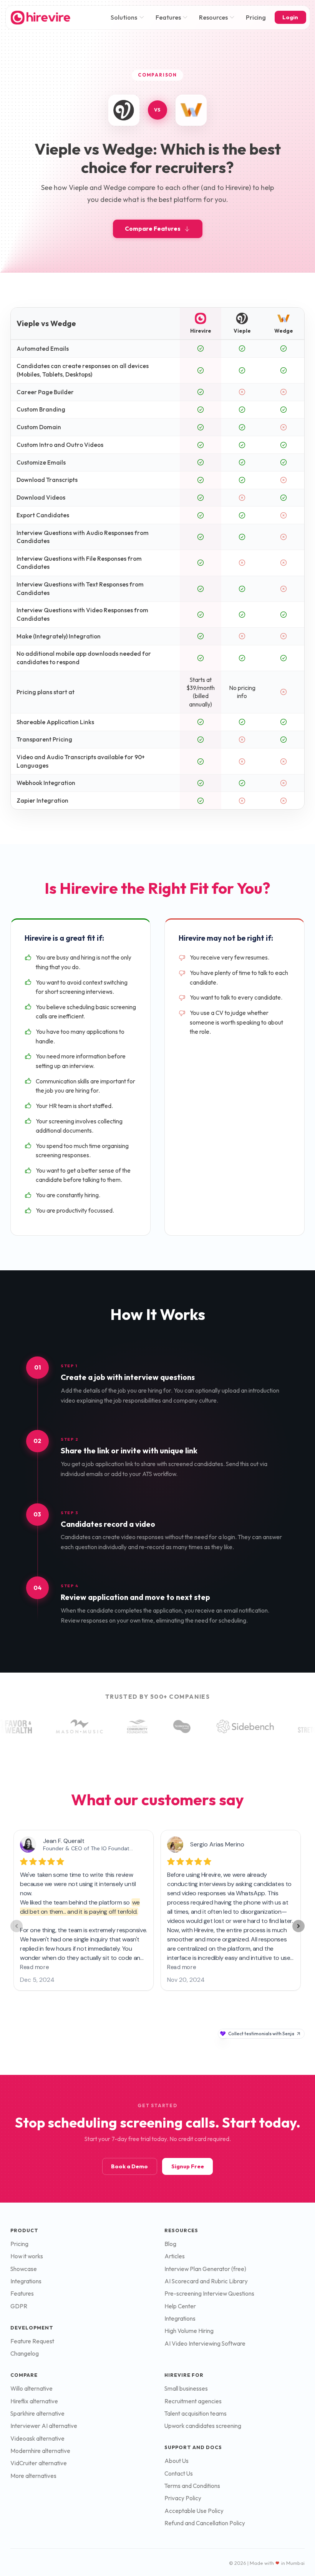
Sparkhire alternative (37, 2414)
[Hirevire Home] (40, 17)
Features (168, 17)
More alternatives (33, 2476)
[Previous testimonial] (17, 1926)
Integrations (26, 2281)
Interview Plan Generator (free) (205, 2269)
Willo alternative (31, 2389)
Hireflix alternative (34, 2401)
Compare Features (153, 229)
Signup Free (188, 2166)
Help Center (180, 2306)
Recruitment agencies (193, 2401)
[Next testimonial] (298, 1926)
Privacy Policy (183, 2498)
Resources (213, 17)
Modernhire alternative (40, 2451)
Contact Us (179, 2474)
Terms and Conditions (192, 2486)
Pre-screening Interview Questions (209, 2294)
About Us (177, 2461)
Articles (175, 2256)
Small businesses (186, 2389)
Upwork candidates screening (203, 2426)
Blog (170, 2244)
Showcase (24, 2269)
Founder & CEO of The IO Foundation (90, 1848)
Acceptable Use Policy (194, 2511)
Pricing (256, 17)
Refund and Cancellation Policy (205, 2523)
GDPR (19, 2306)
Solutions (124, 17)
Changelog (25, 2354)
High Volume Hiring (189, 2331)
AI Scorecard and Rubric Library (206, 2281)
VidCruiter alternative (39, 2463)
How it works (27, 2256)
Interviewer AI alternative (44, 2426)
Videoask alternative (37, 2439)
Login (290, 17)
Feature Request (32, 2341)
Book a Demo (129, 2166)
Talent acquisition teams (196, 2414)
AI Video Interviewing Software (205, 2344)
